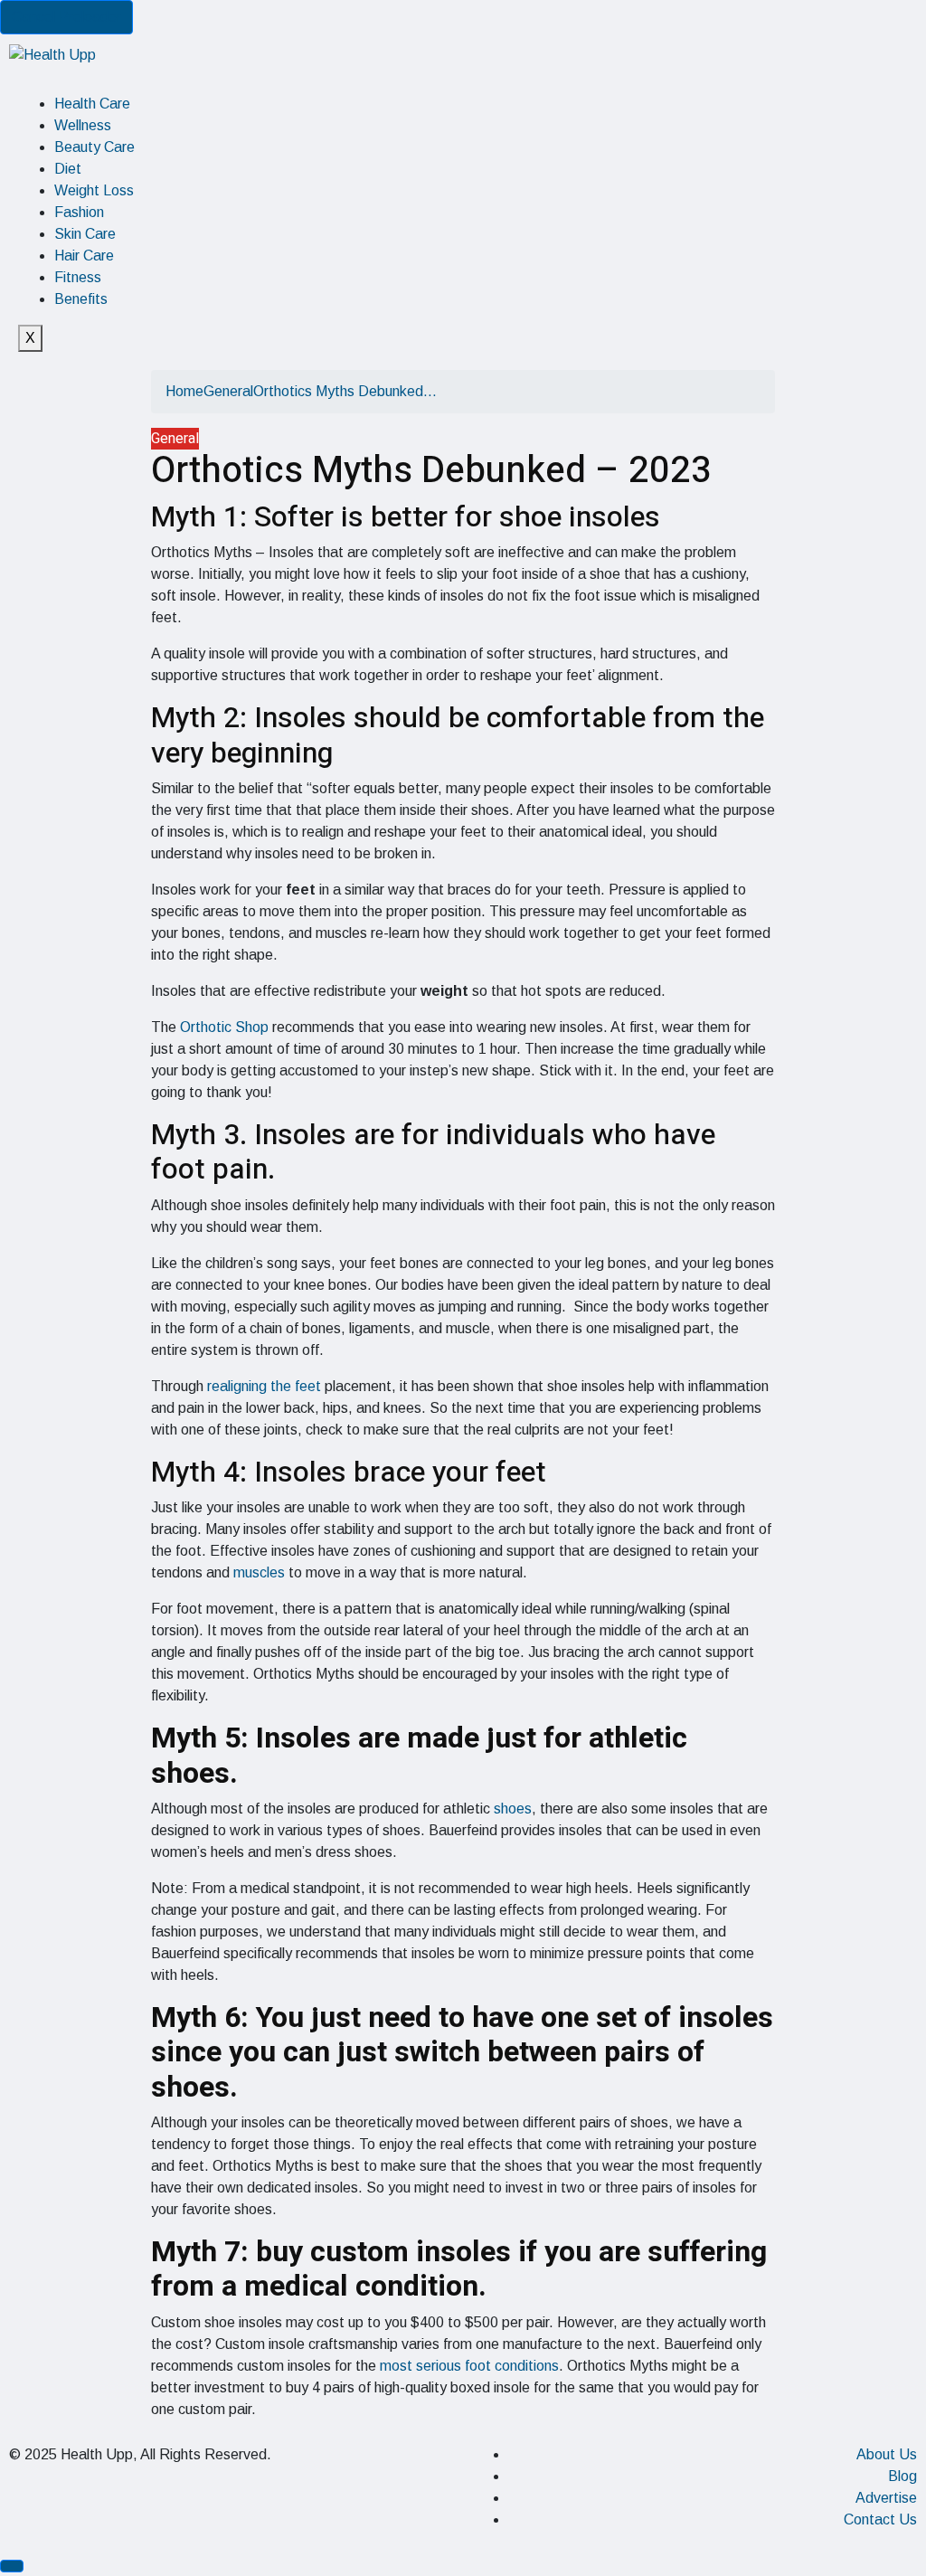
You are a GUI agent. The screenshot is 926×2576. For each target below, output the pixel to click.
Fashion (79, 212)
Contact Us (880, 2519)
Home (184, 391)
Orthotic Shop (224, 1027)
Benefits (81, 299)
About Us (887, 2454)
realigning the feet (264, 1386)
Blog (902, 2476)
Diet (68, 169)
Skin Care (85, 234)
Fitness (78, 277)
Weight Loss (94, 190)
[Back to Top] (12, 2566)
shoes (513, 1809)
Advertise (886, 2498)
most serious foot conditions (469, 2366)
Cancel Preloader (66, 17)
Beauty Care (94, 147)
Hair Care (84, 256)
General (228, 391)
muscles (259, 1572)
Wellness (83, 125)
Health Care (92, 104)
